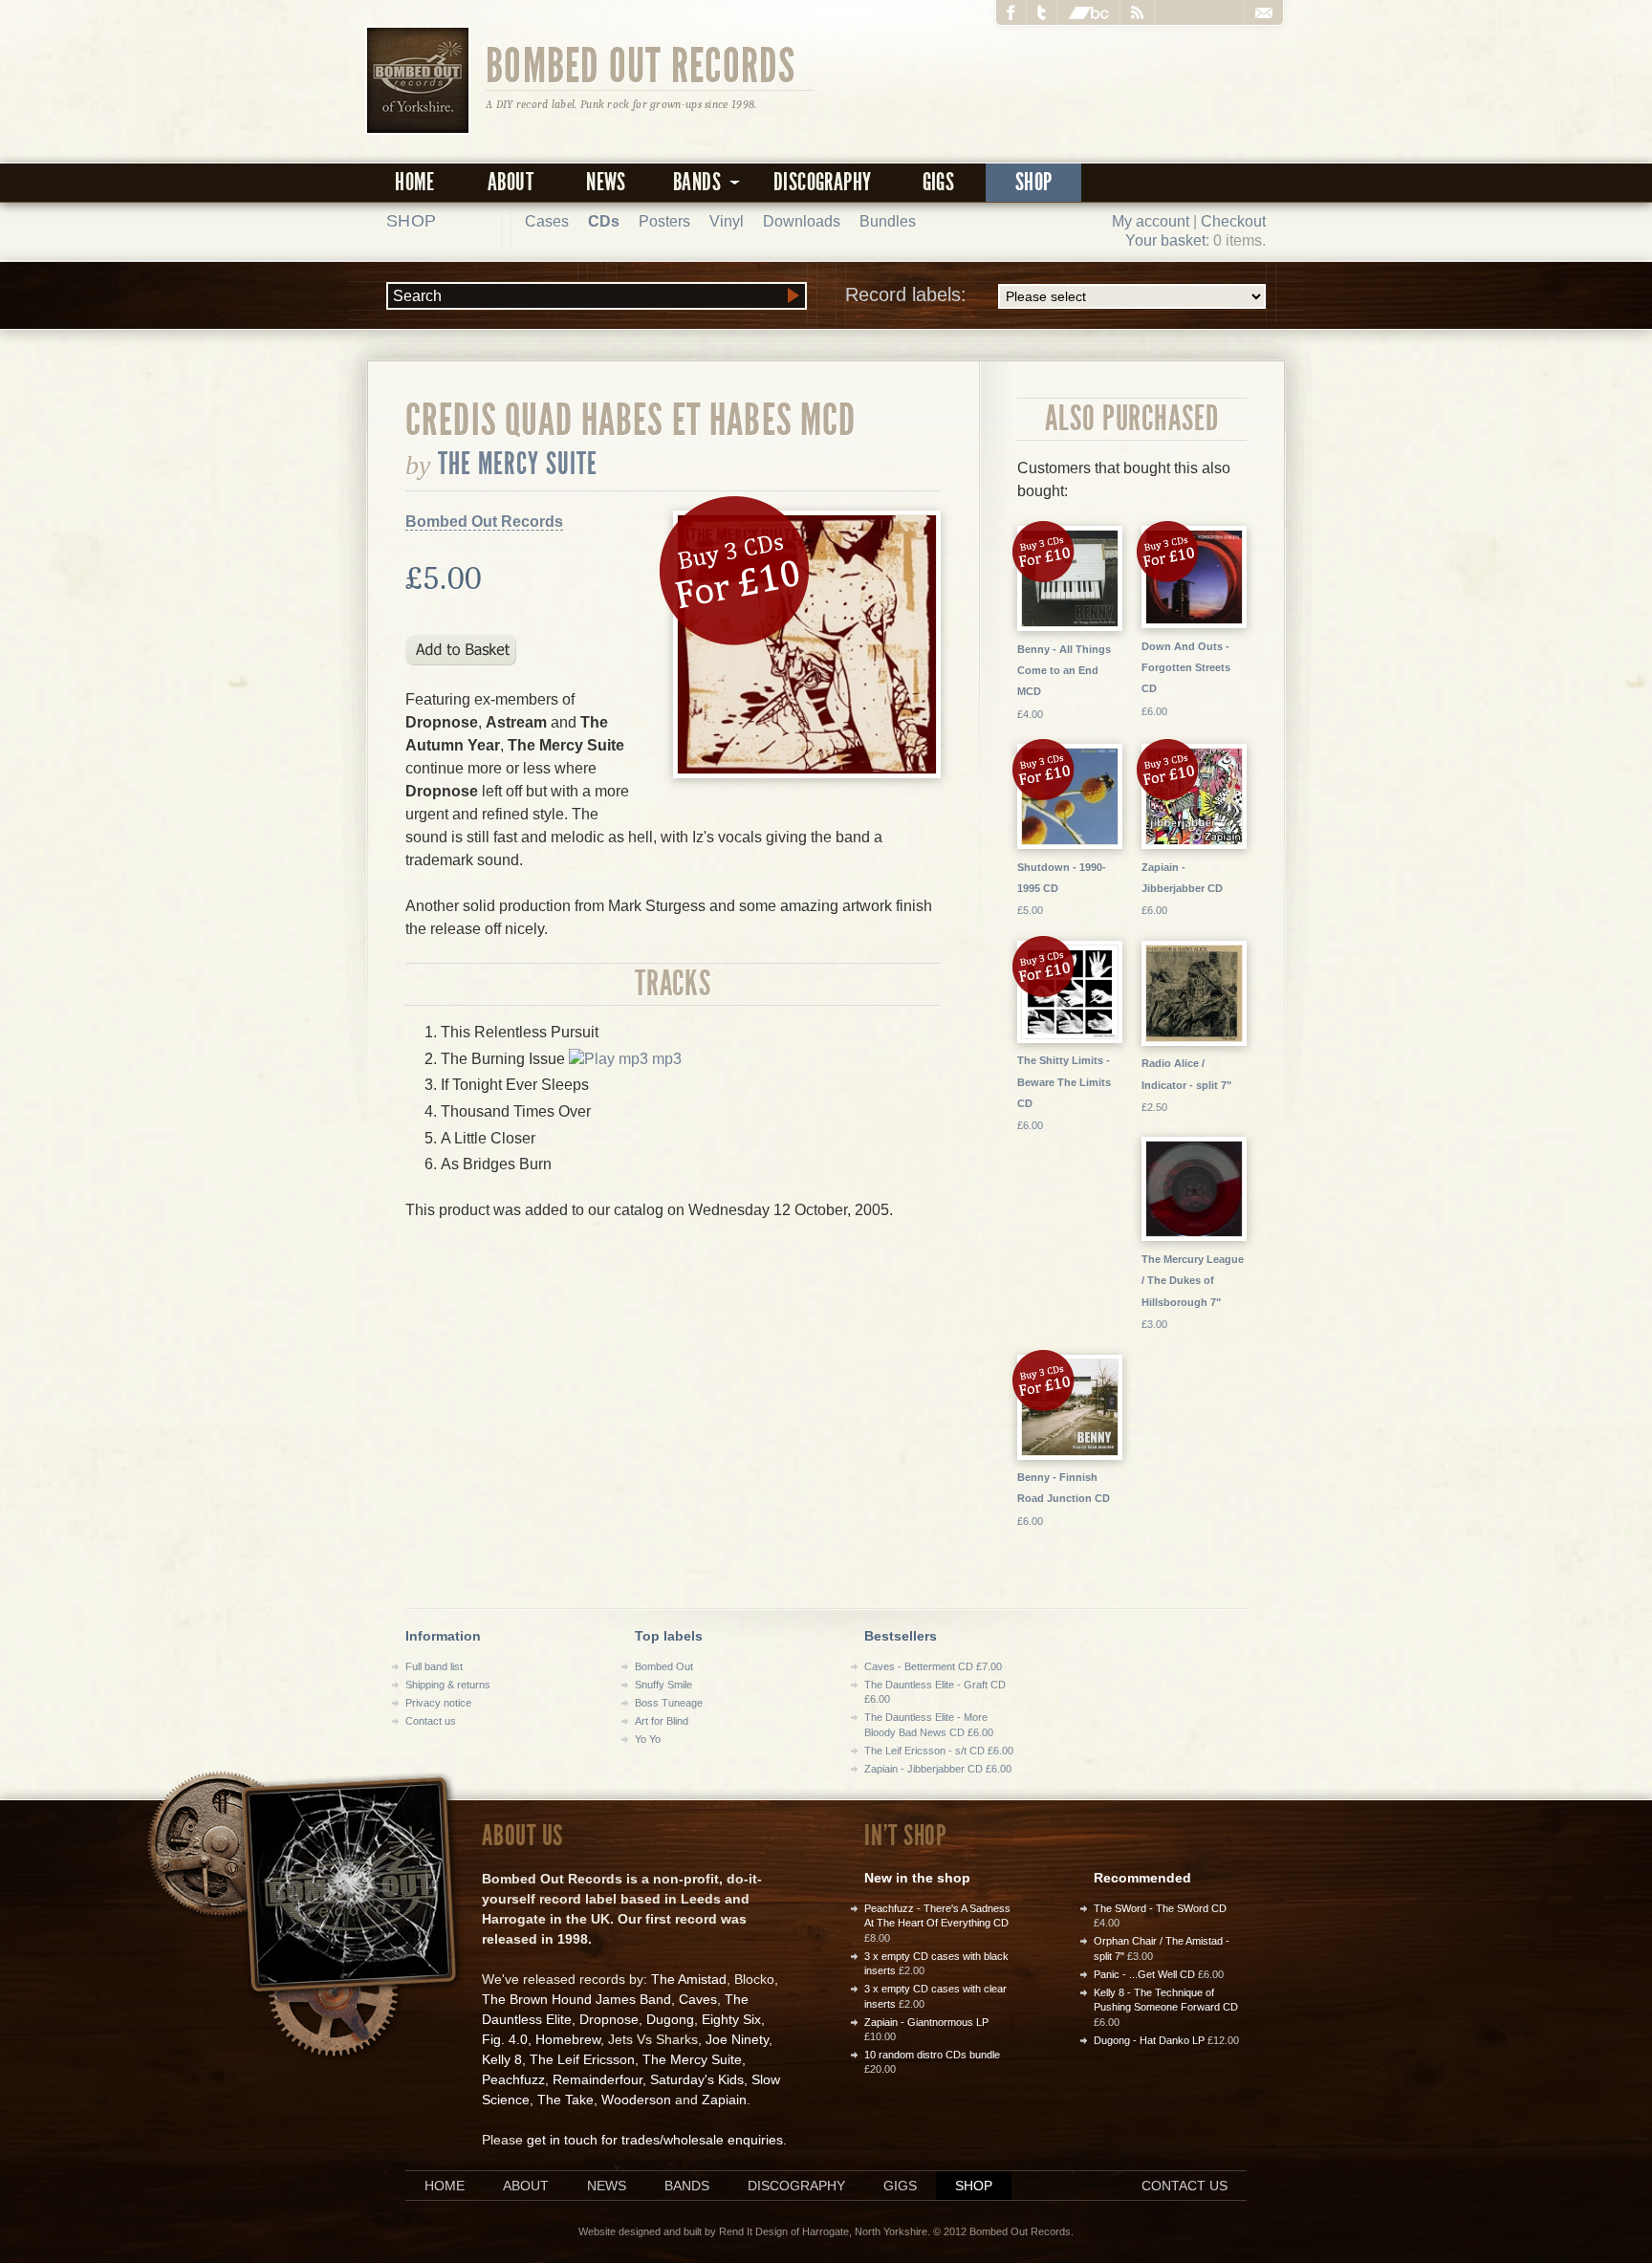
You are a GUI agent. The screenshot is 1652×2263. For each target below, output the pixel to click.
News (606, 182)
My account (1151, 221)
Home (415, 182)
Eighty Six (731, 2019)
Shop (1034, 182)
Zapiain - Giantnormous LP (926, 2022)
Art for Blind (662, 1721)
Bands (687, 2186)
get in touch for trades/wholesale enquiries (655, 2140)
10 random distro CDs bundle (932, 2055)
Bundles (888, 221)
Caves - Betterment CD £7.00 (933, 1666)
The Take (565, 2100)
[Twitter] (1042, 12)
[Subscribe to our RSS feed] (1138, 12)
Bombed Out (664, 1666)
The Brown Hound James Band (576, 1999)
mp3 (665, 1059)
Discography (822, 182)
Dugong (670, 2019)
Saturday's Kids (697, 2079)
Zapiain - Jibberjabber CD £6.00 (938, 1769)
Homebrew (568, 2039)
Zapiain (724, 2100)
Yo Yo (648, 1739)
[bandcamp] (1089, 12)
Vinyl (727, 221)
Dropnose (609, 2019)
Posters (664, 221)
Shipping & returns (448, 1685)
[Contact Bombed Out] (1263, 12)
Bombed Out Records (641, 64)
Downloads (802, 221)
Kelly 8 (502, 2059)
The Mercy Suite (518, 464)
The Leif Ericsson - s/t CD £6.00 (939, 1751)
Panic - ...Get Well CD (1144, 1974)
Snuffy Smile (663, 1685)
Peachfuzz (513, 2079)
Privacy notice (438, 1703)
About (511, 182)
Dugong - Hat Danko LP (1149, 2040)
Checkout (1233, 221)
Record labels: (906, 294)
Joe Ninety (737, 2039)
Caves (698, 1999)
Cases (547, 221)
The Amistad (689, 1979)
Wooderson (636, 2100)
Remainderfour (598, 2079)
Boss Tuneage (669, 1703)
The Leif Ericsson (582, 2059)
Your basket (1165, 240)
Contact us (431, 1721)
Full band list (434, 1666)
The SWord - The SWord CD (1160, 1908)
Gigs (939, 182)
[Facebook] (1011, 12)
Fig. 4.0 (505, 2039)
